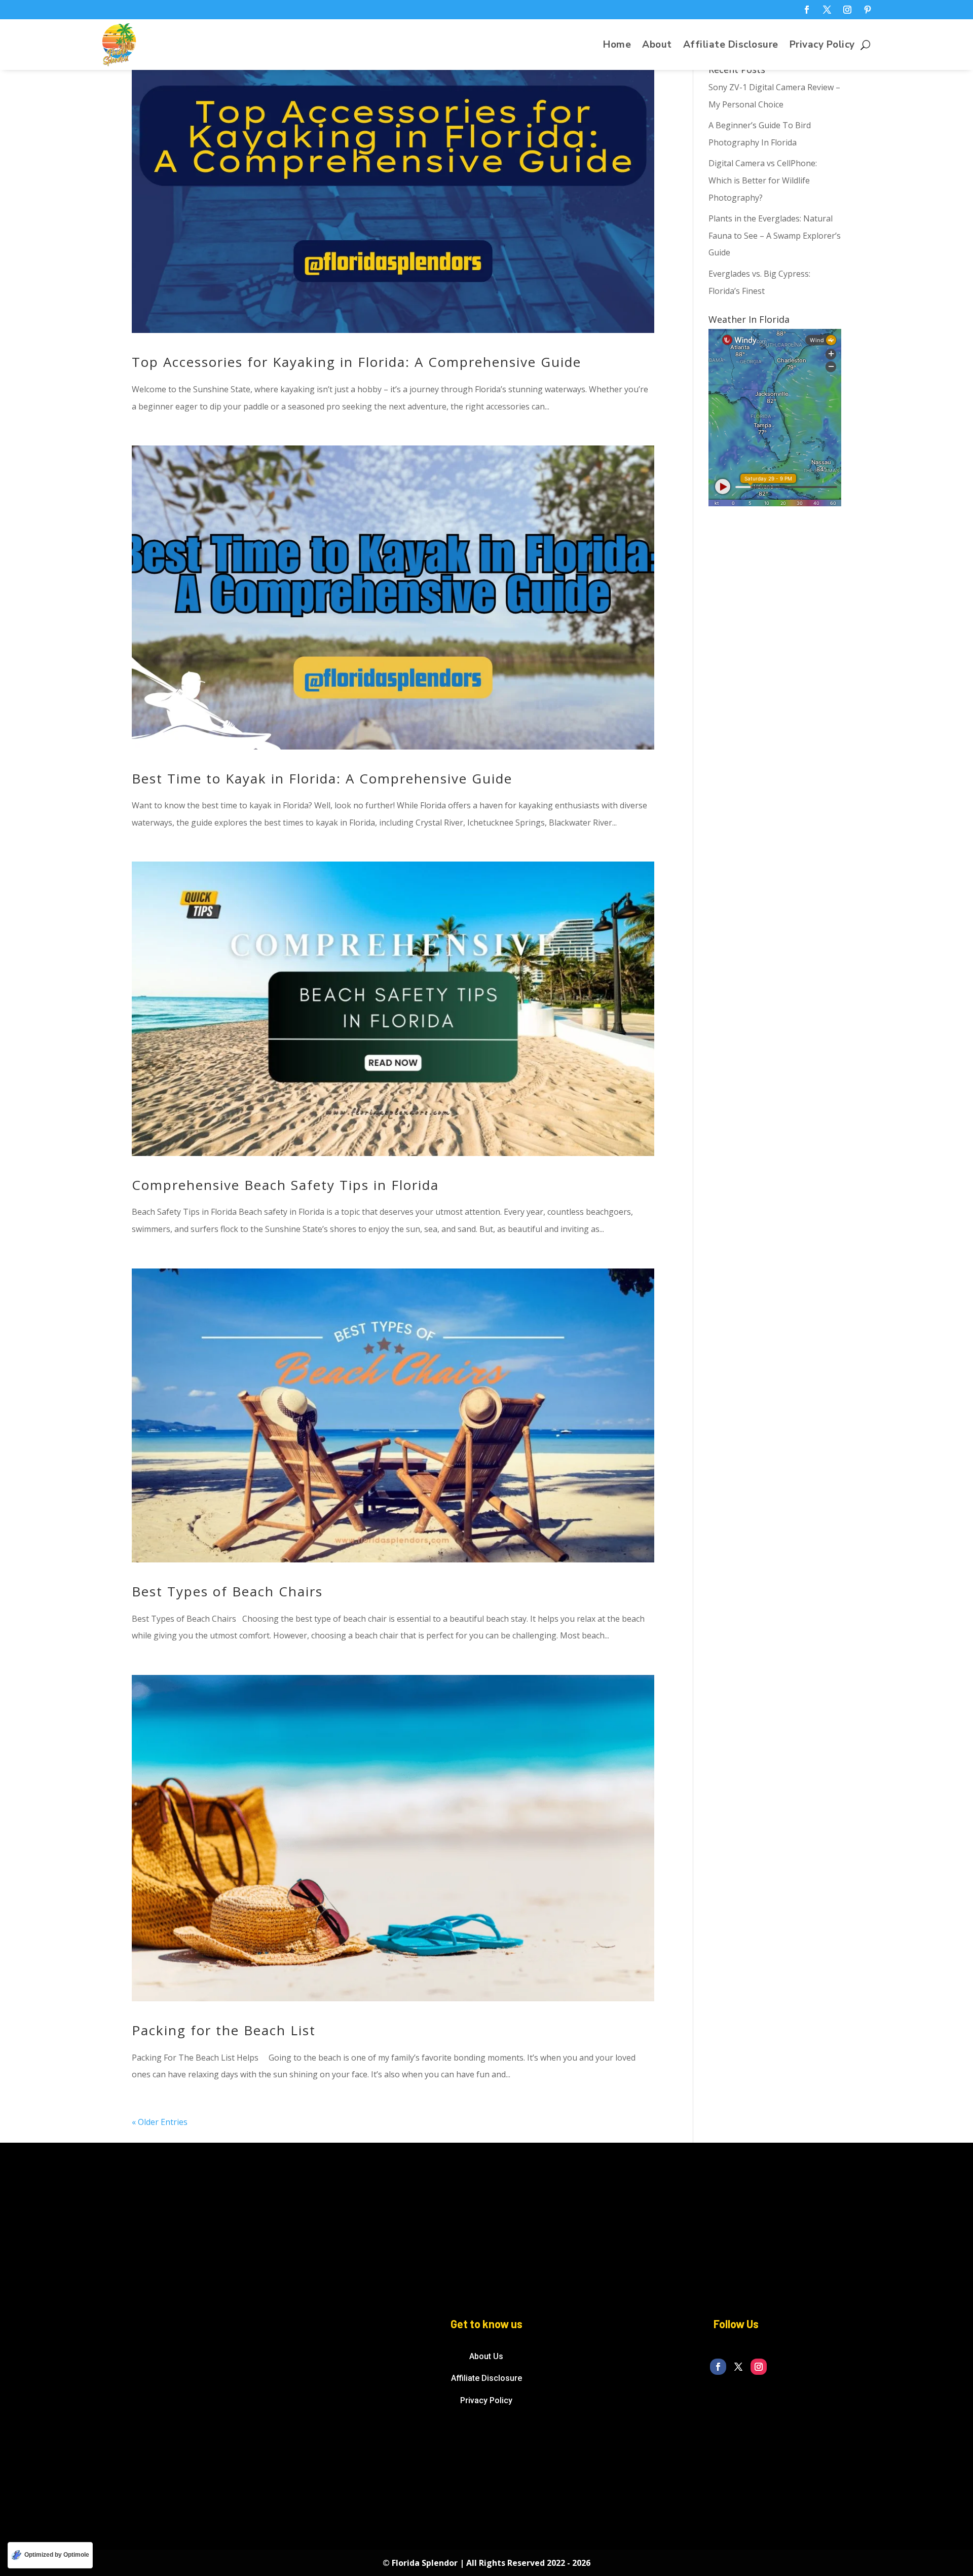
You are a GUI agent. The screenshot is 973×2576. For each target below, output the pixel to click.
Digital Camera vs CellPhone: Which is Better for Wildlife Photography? (763, 180)
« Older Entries (160, 2122)
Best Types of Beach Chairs (230, 1591)
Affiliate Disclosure (731, 46)
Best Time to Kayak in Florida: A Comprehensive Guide (322, 778)
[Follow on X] (827, 10)
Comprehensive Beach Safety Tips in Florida (285, 1185)
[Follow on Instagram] (847, 10)
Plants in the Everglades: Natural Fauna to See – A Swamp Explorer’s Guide (775, 235)
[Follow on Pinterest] (868, 10)
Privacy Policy (822, 46)
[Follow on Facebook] (807, 10)
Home (617, 46)
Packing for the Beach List (224, 2030)
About (657, 46)
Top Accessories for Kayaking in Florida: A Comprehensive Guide (357, 362)
